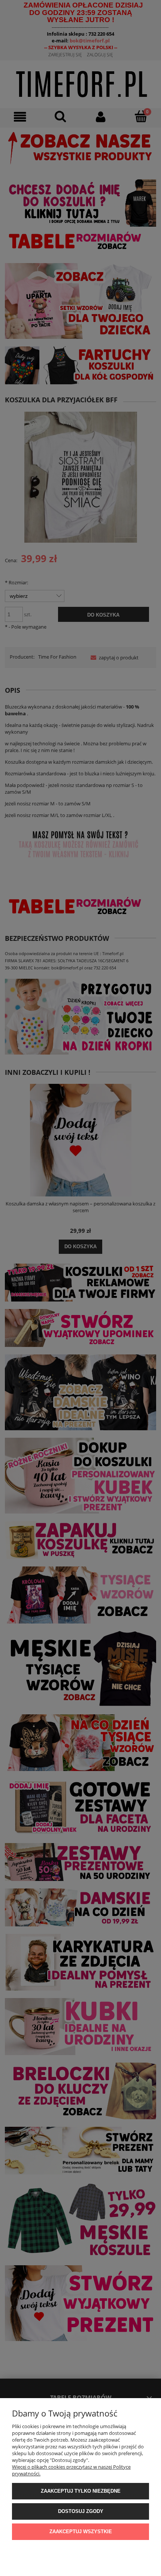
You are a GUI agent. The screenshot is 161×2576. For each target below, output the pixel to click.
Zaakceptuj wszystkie (81, 2532)
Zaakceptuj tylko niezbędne (81, 2491)
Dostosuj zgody (81, 2511)
